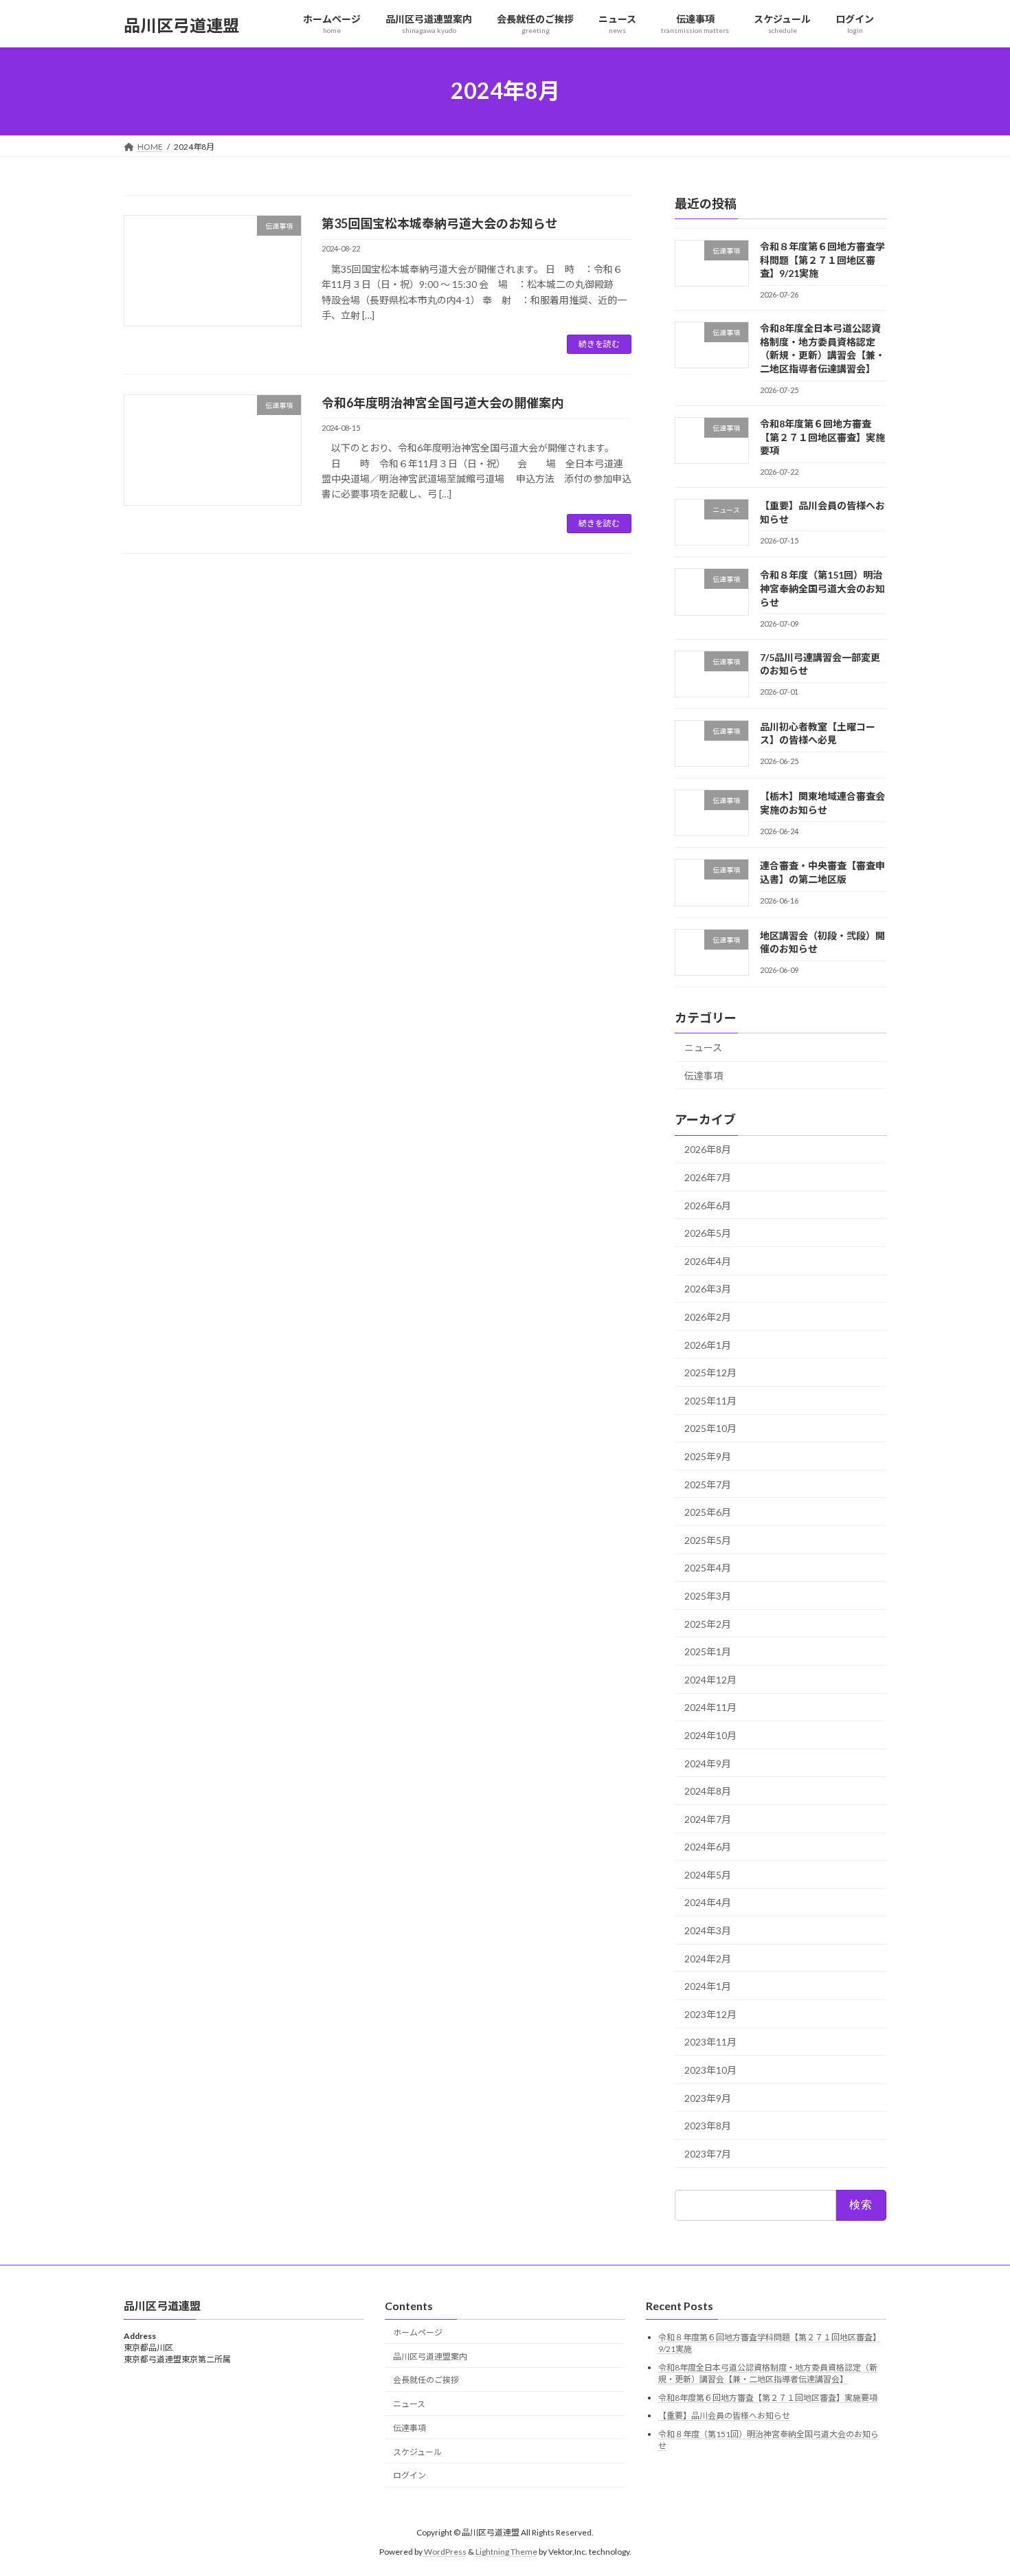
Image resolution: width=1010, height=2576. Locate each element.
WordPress (445, 2552)
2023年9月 (708, 2097)
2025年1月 (708, 1651)
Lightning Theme (506, 2552)
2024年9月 (708, 1763)
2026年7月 (708, 1177)
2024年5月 (708, 1874)
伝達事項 (704, 1075)
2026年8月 (708, 1149)
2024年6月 (708, 1847)
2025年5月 (708, 1539)
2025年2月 (708, 1623)
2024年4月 (708, 1902)
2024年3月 (708, 1930)
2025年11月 (710, 1400)
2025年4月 (708, 1568)
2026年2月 (708, 1317)
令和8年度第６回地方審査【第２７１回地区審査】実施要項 (822, 437)
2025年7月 (708, 1484)
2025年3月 (708, 1596)
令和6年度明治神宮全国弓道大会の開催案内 (442, 403)
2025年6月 (708, 1512)
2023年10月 (710, 2070)
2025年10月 (710, 1428)
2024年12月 (710, 1679)
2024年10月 (710, 1735)
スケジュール (417, 2452)
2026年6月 (708, 1205)
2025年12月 (710, 1373)
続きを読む (599, 344)
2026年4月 (708, 1261)
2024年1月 (708, 1986)
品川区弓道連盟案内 (430, 2356)
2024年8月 (708, 1791)
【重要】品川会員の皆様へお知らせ (724, 2416)
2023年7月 (708, 2153)
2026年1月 (708, 1344)
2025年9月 (708, 1456)
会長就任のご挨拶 (426, 2380)
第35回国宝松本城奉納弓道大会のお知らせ (440, 223)
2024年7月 (708, 1818)
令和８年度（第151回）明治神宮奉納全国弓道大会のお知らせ (822, 588)
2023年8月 (708, 2126)
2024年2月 (708, 1958)
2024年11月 (710, 1707)
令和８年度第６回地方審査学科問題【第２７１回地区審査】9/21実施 (822, 260)
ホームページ (418, 2332)
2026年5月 (708, 1233)
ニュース (703, 1048)
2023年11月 (710, 2042)
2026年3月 (708, 1289)
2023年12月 (710, 2014)
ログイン (409, 2475)
